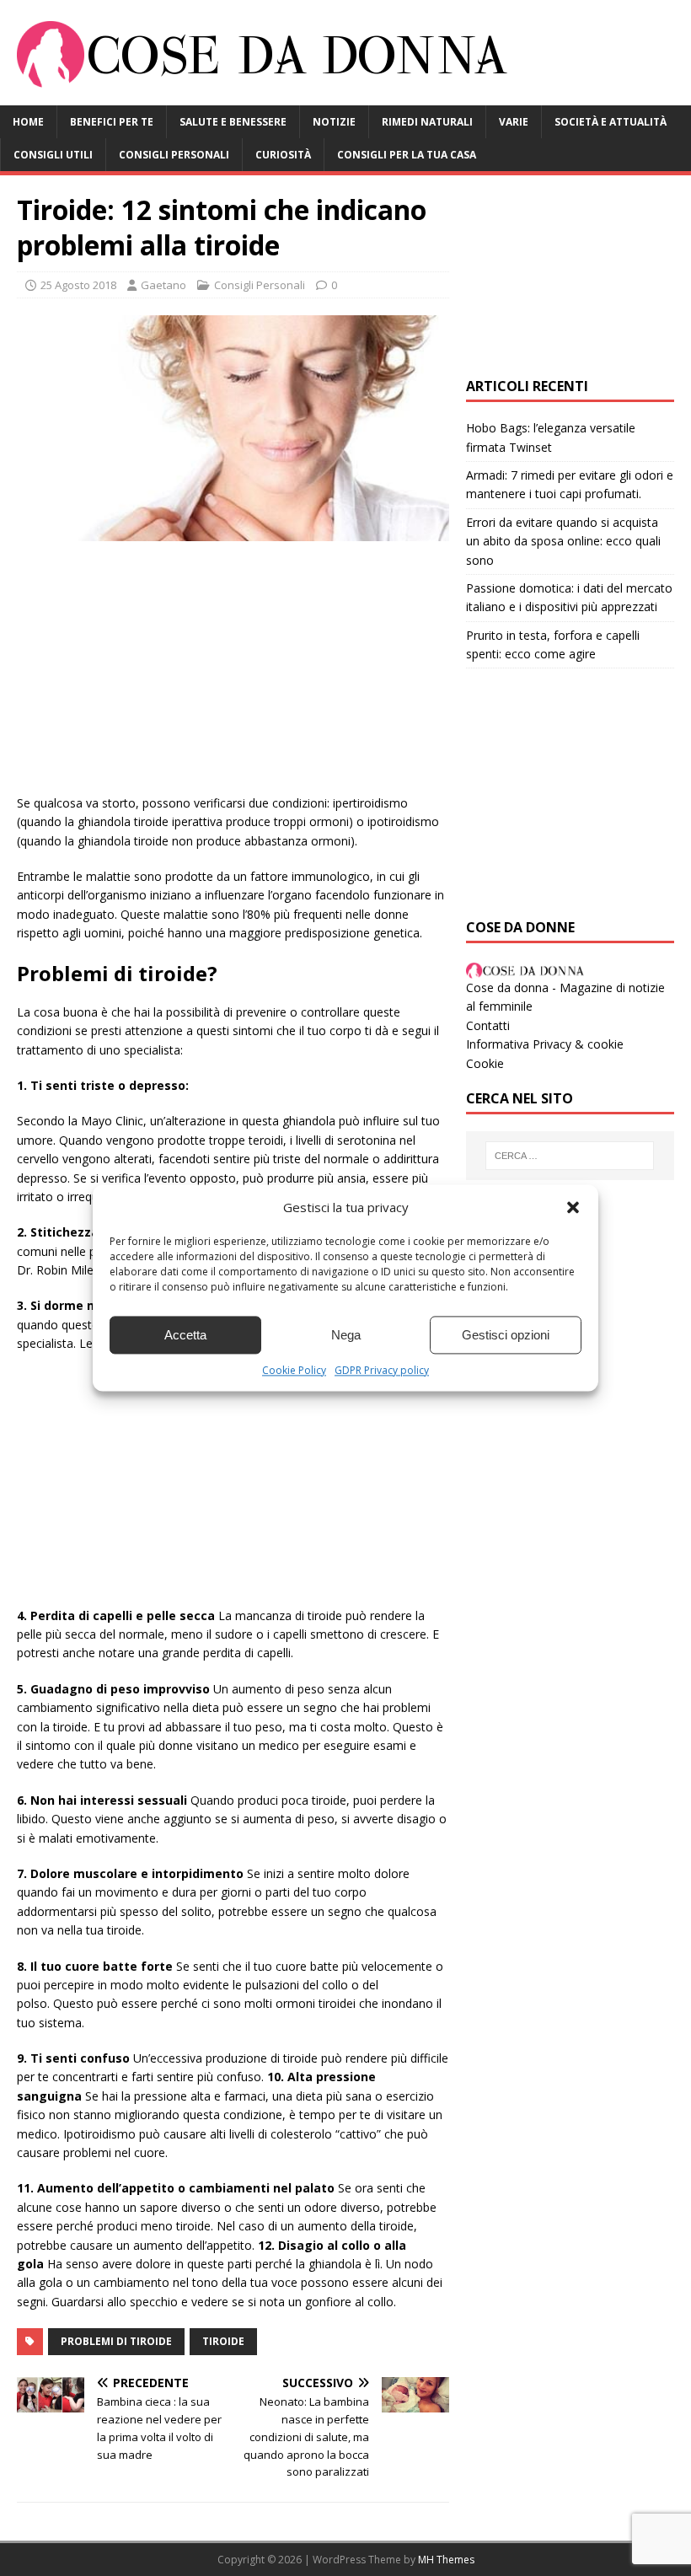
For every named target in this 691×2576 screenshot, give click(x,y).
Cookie (485, 1063)
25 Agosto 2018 (78, 285)
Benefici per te (112, 122)
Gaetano (163, 285)
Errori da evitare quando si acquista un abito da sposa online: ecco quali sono (563, 541)
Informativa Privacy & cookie (545, 1044)
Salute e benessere (233, 122)
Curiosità (283, 155)
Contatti (488, 1025)
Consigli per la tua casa (407, 155)
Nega (346, 1335)
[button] (573, 1207)
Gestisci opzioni (506, 1335)
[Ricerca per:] (570, 1156)
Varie (514, 122)
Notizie (334, 122)
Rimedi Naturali (427, 122)
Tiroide (223, 2341)
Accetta (185, 1335)
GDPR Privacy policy (382, 1370)
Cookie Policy (294, 1370)
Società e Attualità (611, 122)
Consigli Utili (53, 155)
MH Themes (446, 2560)
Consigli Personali (174, 155)
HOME (28, 122)
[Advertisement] (233, 676)
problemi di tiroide (116, 2341)
